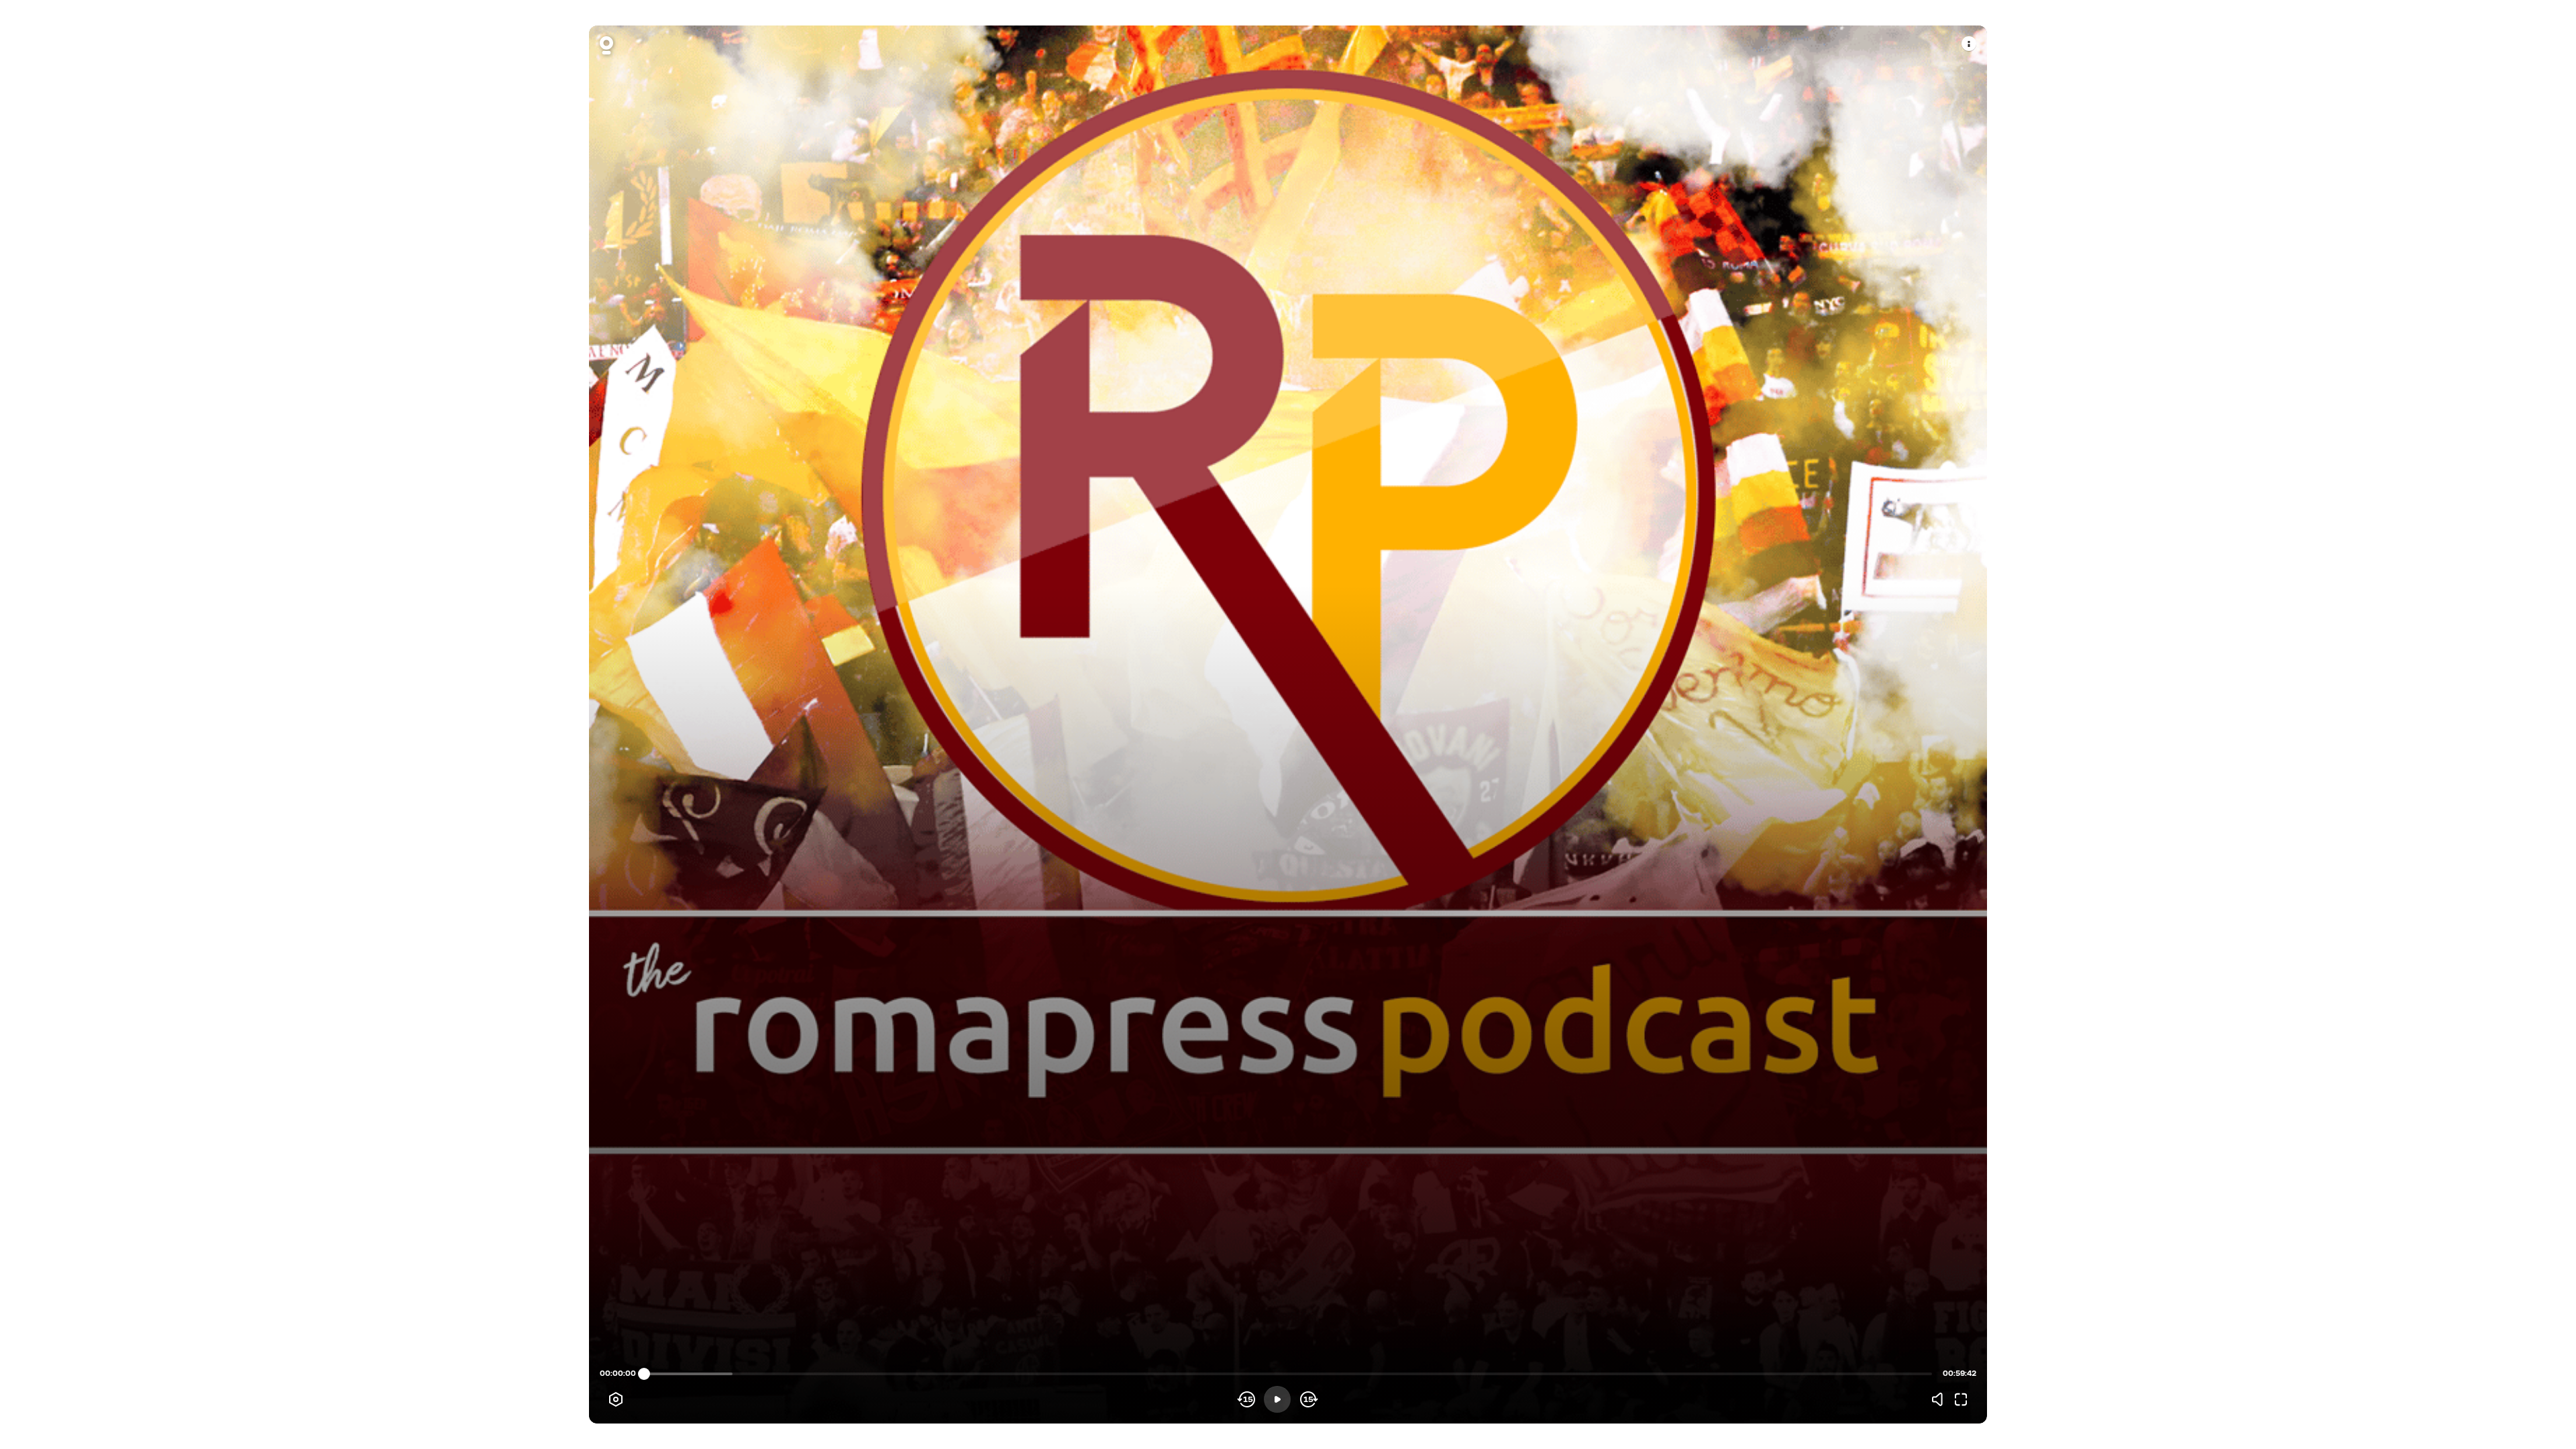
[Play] (1277, 1399)
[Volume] (1941, 1399)
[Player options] (616, 1399)
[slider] (644, 1374)
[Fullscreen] (1961, 1399)
